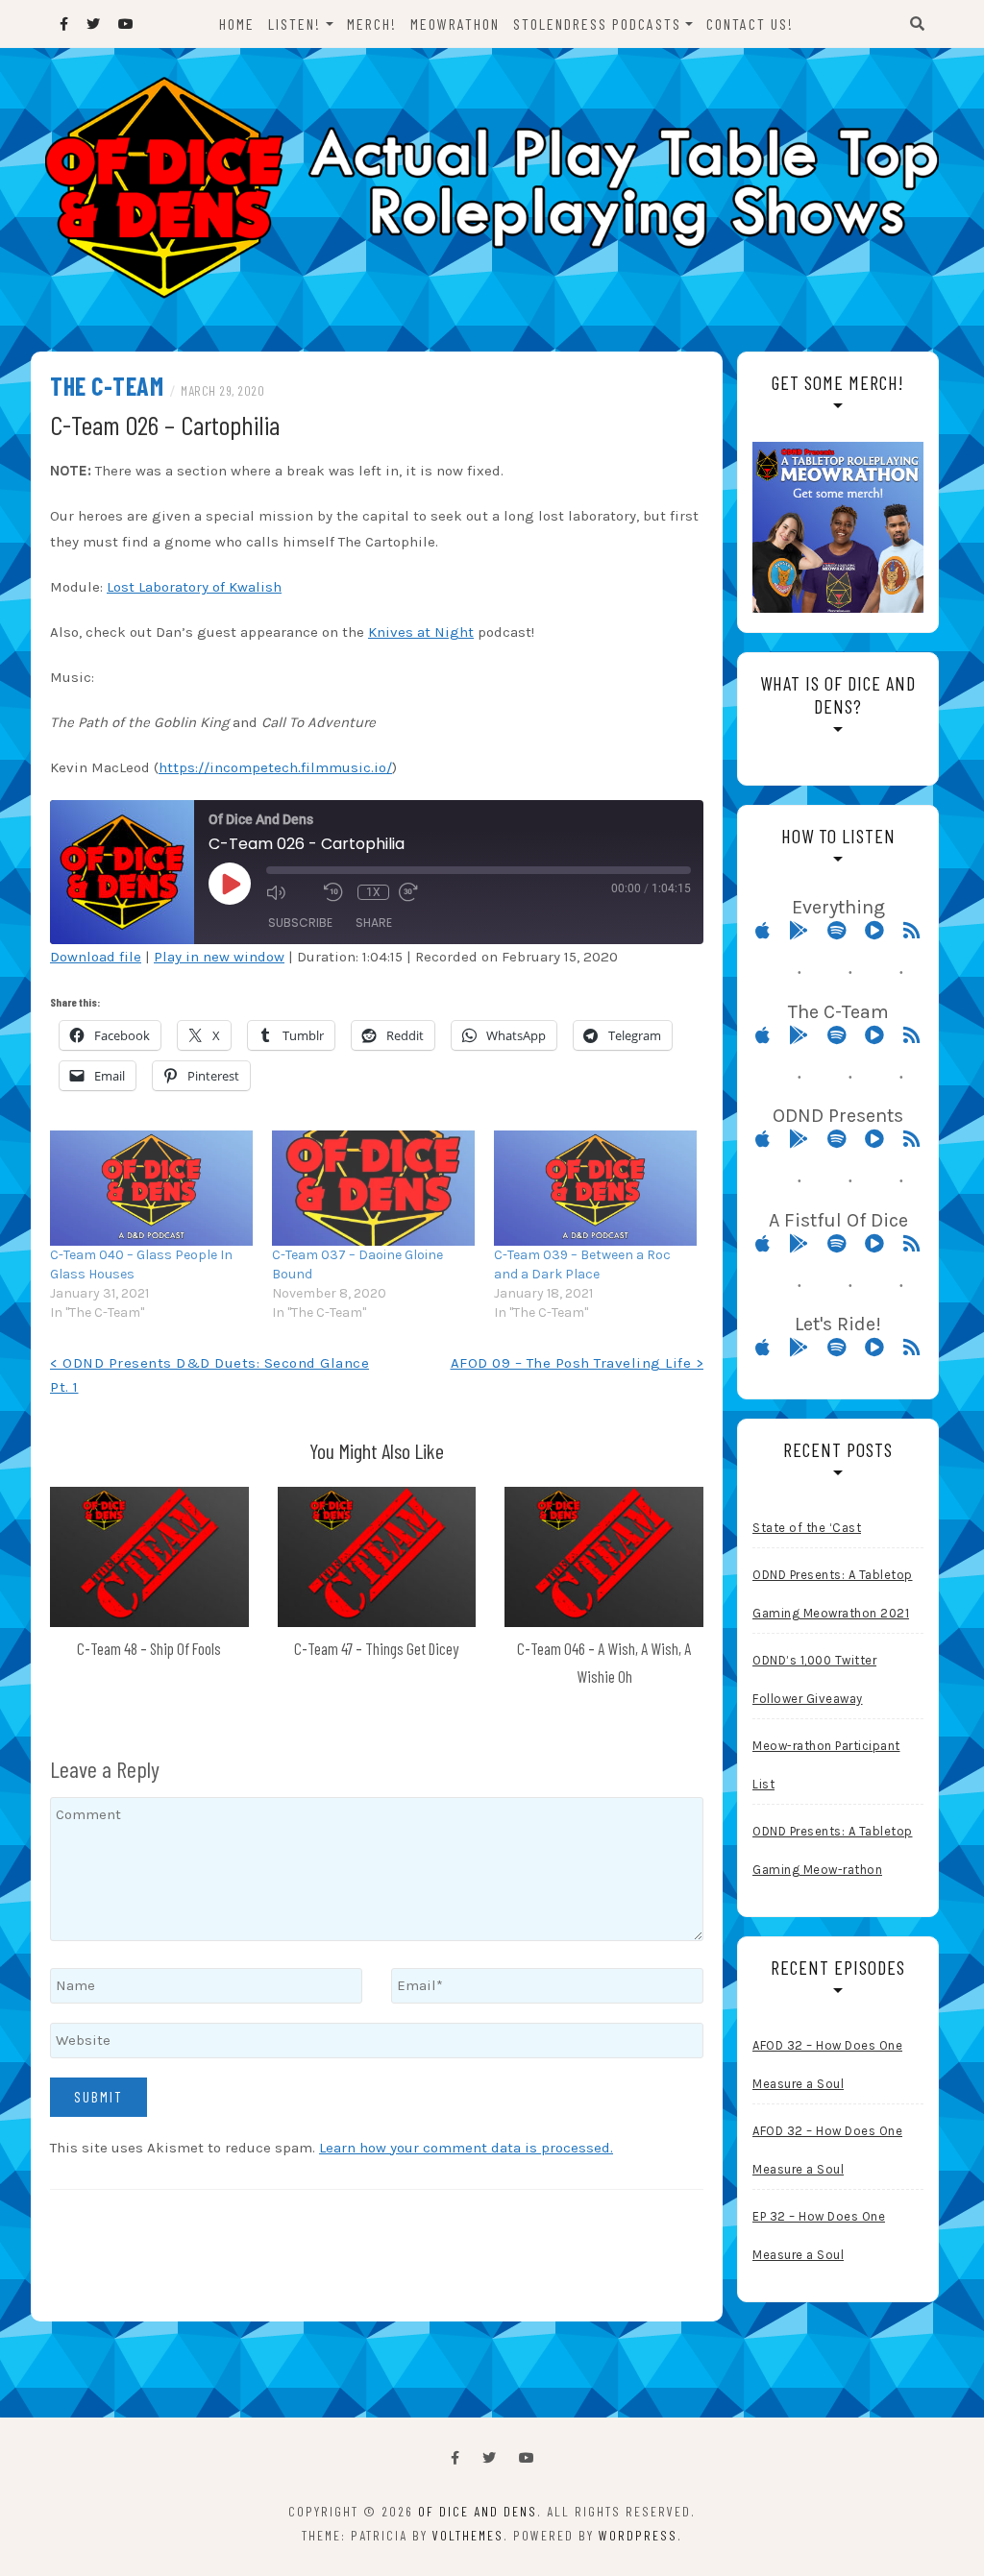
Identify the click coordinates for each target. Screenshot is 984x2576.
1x (373, 892)
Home (237, 24)
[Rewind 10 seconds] (336, 892)
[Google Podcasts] (806, 931)
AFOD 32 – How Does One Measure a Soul (827, 2065)
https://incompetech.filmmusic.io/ (275, 767)
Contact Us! (750, 24)
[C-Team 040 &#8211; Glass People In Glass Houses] (151, 1189)
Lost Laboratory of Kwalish (194, 587)
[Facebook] (455, 2458)
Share (374, 923)
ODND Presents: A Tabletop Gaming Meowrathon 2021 (833, 1594)
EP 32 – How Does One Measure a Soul (819, 2236)
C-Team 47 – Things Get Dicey (376, 1648)
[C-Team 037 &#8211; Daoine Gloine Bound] (373, 1189)
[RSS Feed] (912, 931)
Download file (96, 957)
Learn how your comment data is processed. (466, 2148)
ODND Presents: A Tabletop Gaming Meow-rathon (833, 1850)
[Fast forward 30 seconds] (423, 892)
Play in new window (219, 957)
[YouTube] (527, 2458)
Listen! (295, 24)
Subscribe (300, 923)
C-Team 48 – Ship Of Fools (149, 1648)
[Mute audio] (290, 892)
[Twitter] (489, 2458)
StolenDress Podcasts (597, 24)
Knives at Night (421, 632)
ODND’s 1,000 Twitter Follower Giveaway (814, 1679)
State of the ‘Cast (807, 1528)
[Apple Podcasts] (770, 931)
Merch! (372, 24)
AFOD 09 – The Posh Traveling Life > (578, 1363)
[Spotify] (844, 931)
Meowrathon (455, 24)
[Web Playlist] (882, 931)
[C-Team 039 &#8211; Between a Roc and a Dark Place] (595, 1189)
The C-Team (107, 386)
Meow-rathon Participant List (826, 1765)
